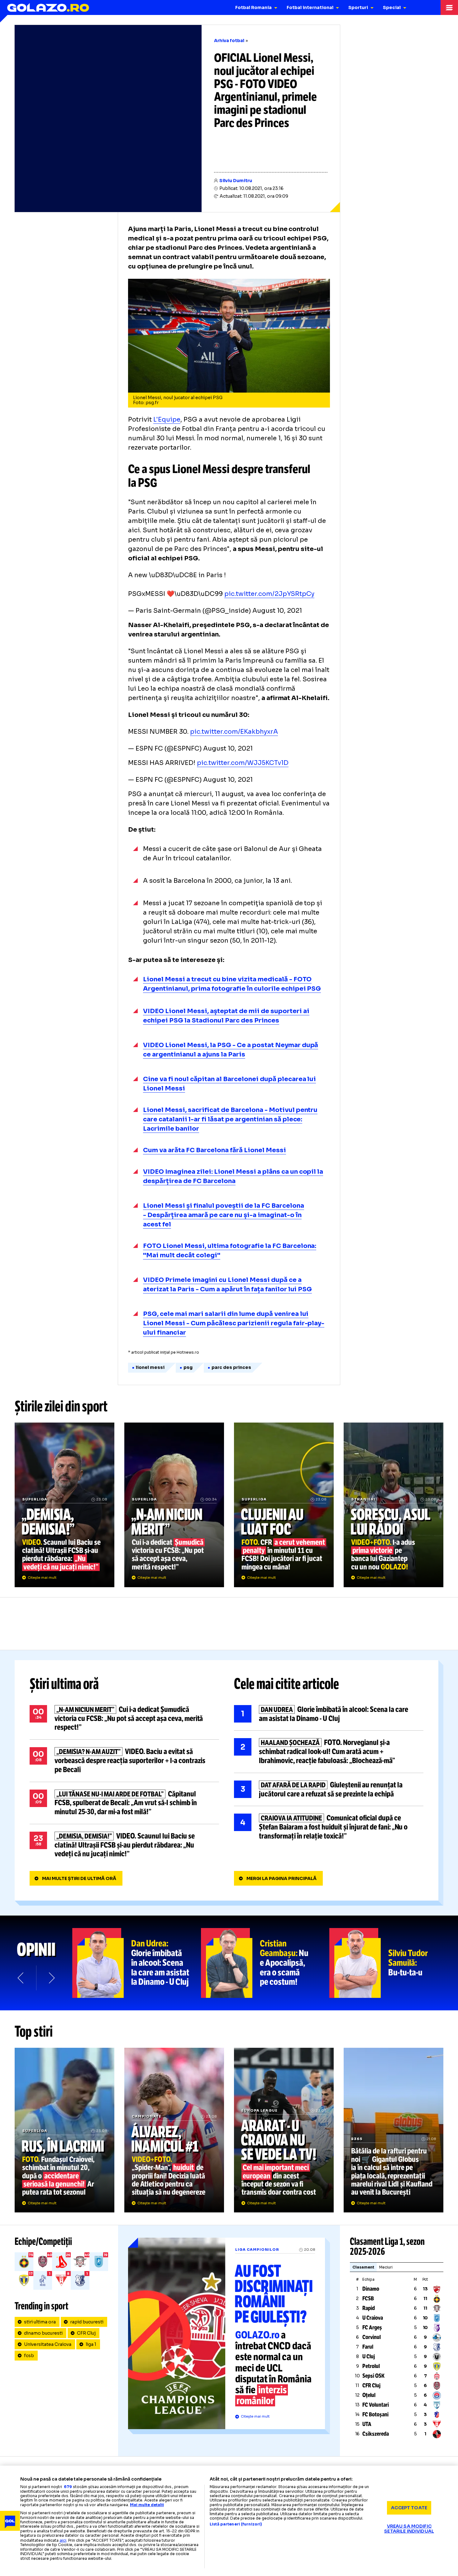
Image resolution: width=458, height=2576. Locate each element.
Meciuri (386, 2267)
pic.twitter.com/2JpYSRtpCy (269, 594)
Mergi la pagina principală (281, 1878)
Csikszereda (376, 2434)
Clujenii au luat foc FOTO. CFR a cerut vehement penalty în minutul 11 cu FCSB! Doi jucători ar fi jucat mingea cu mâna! (284, 1505)
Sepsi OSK (373, 2376)
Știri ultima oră (64, 1684)
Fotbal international (310, 7)
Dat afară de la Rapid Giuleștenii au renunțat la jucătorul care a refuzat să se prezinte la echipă (329, 1790)
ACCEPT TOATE (409, 2508)
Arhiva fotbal (229, 41)
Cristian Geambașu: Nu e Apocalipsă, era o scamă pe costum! (265, 1963)
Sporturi (358, 7)
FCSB (368, 2298)
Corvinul (372, 2337)
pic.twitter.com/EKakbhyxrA (234, 732)
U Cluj (369, 2356)
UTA (367, 2424)
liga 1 (91, 2344)
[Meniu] (449, 7)
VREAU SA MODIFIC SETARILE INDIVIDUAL (409, 2528)
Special (392, 7)
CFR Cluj (86, 2333)
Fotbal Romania (253, 7)
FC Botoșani (375, 2414)
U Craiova (373, 2318)
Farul (368, 2347)
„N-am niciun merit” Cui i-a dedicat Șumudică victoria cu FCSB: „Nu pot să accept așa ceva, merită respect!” (174, 1505)
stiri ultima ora (40, 2322)
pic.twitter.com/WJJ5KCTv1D (243, 763)
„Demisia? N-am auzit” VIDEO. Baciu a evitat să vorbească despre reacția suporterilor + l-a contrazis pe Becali (124, 1761)
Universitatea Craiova (48, 2344)
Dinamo (371, 2289)
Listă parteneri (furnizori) (236, 2524)
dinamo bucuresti (43, 2333)
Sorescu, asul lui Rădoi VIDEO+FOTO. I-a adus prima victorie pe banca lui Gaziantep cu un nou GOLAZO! (394, 1505)
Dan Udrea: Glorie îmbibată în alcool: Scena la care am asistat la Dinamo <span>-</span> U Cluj (137, 1963)
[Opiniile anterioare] (21, 1978)
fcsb (29, 2356)
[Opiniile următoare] (51, 1978)
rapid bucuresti (87, 2322)
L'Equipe (167, 420)
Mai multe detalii (147, 2505)
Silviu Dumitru (236, 181)
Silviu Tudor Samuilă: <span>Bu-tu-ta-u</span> (394, 1963)
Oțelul (369, 2395)
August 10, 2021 (277, 611)
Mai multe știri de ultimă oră (79, 1878)
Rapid (369, 2308)
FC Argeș (372, 2327)
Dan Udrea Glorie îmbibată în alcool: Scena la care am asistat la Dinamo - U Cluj (329, 1714)
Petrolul (371, 2366)
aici (63, 2540)
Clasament (363, 2267)
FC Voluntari (376, 2405)
